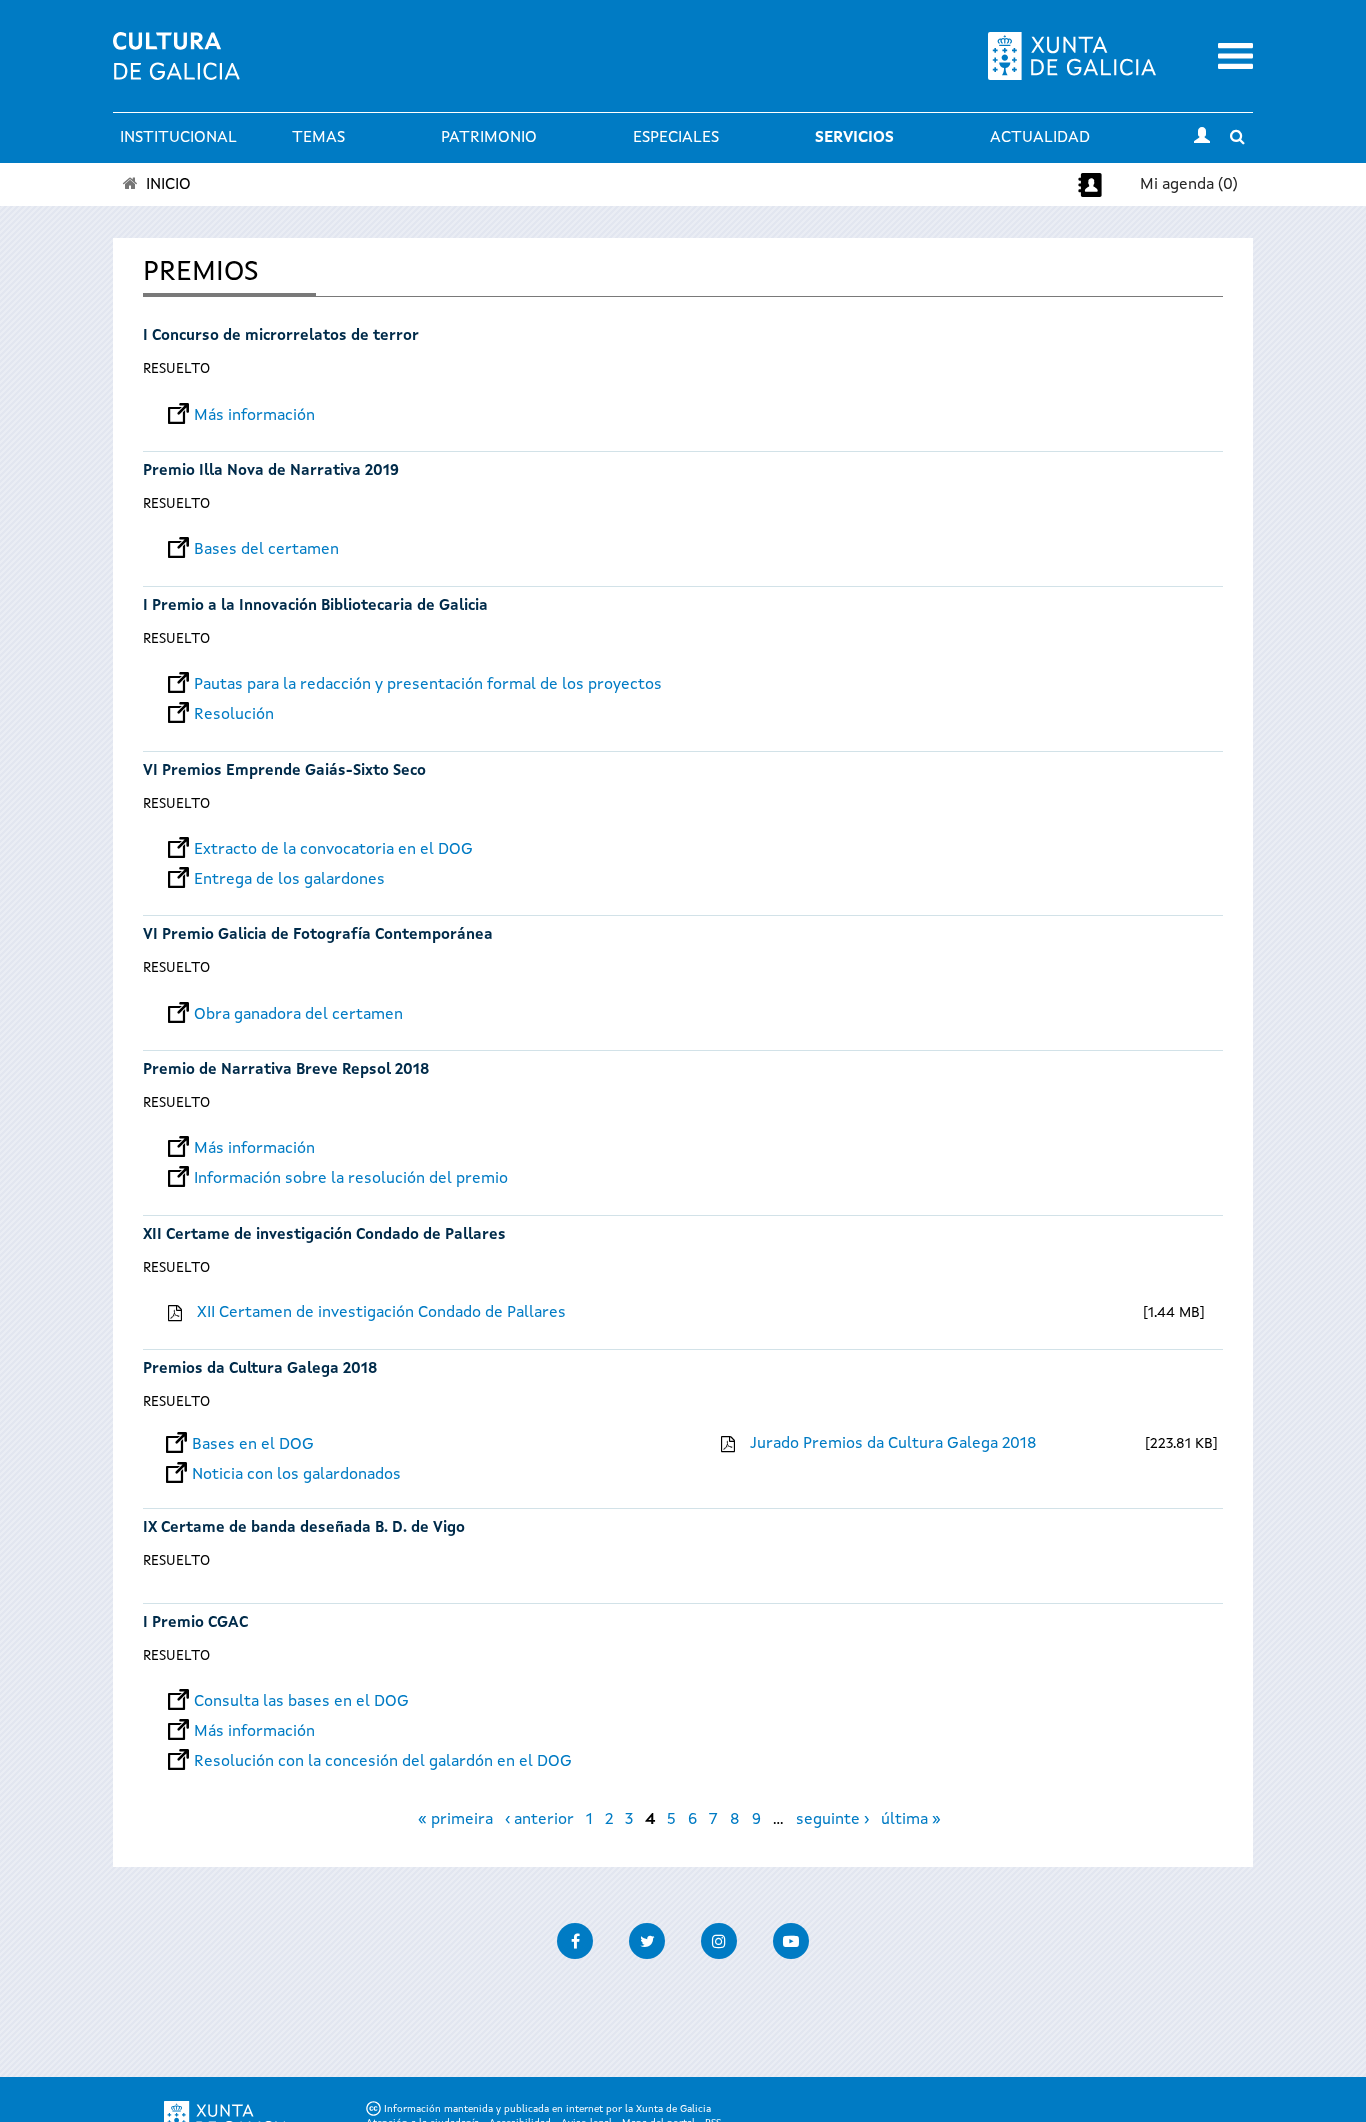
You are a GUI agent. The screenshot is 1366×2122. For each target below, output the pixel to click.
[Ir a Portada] (176, 68)
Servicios (854, 138)
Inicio (168, 185)
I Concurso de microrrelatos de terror (281, 336)
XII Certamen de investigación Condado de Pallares (381, 1313)
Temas (318, 138)
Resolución (234, 715)
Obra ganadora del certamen (298, 1015)
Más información (254, 416)
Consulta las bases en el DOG (301, 1702)
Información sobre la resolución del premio (351, 1179)
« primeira (455, 1820)
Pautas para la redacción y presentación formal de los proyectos (428, 685)
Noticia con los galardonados (296, 1475)
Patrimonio (489, 138)
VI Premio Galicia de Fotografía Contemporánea (318, 935)
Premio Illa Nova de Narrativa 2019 (271, 471)
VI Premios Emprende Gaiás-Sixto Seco (284, 771)
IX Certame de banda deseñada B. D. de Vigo (304, 1528)
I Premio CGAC (195, 1623)
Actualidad (1040, 138)
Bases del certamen (266, 550)
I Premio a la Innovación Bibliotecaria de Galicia (315, 606)
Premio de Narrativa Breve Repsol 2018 (286, 1070)
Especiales (676, 138)
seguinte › (832, 1820)
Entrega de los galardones (289, 880)
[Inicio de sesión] (1202, 138)
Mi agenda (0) (1189, 185)
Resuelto (176, 369)
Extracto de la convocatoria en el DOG (333, 850)
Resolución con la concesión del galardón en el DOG (383, 1762)
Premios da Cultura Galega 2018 (260, 1369)
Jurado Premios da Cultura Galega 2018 (893, 1444)
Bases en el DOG (253, 1445)
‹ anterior (539, 1820)
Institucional (178, 138)
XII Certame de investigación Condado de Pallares (324, 1235)
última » (911, 1820)
